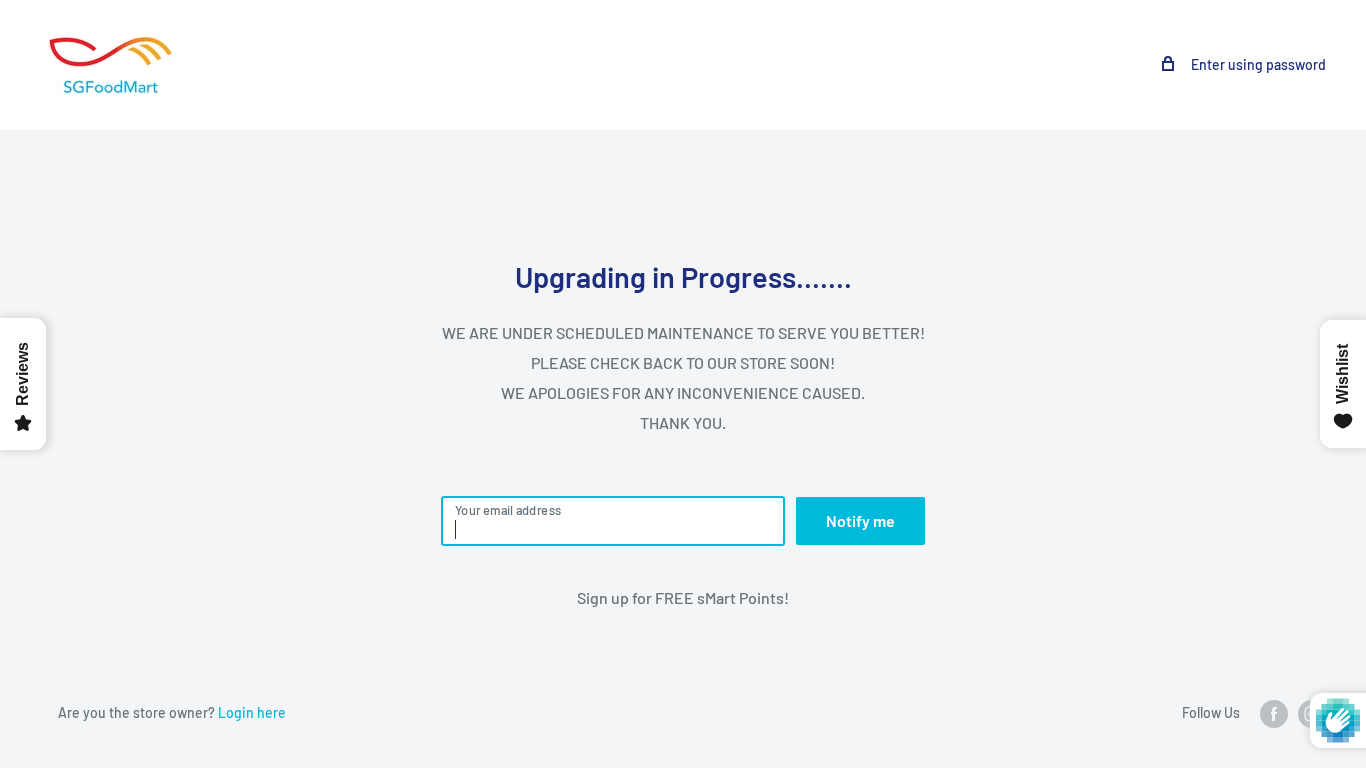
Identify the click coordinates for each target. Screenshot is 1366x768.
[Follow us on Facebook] (1274, 714)
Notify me (860, 520)
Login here (252, 712)
